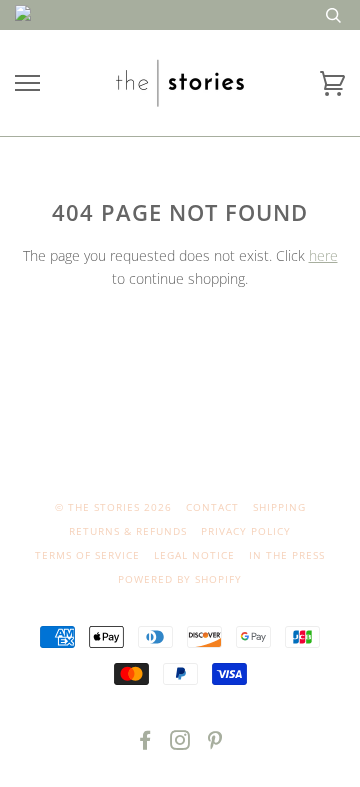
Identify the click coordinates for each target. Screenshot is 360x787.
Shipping (279, 507)
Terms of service (87, 555)
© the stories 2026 (113, 507)
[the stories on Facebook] (145, 744)
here (323, 255)
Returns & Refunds (128, 531)
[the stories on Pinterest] (215, 744)
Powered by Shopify (180, 579)
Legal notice (194, 555)
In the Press (287, 555)
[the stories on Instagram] (180, 744)
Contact (212, 507)
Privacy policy (246, 531)
